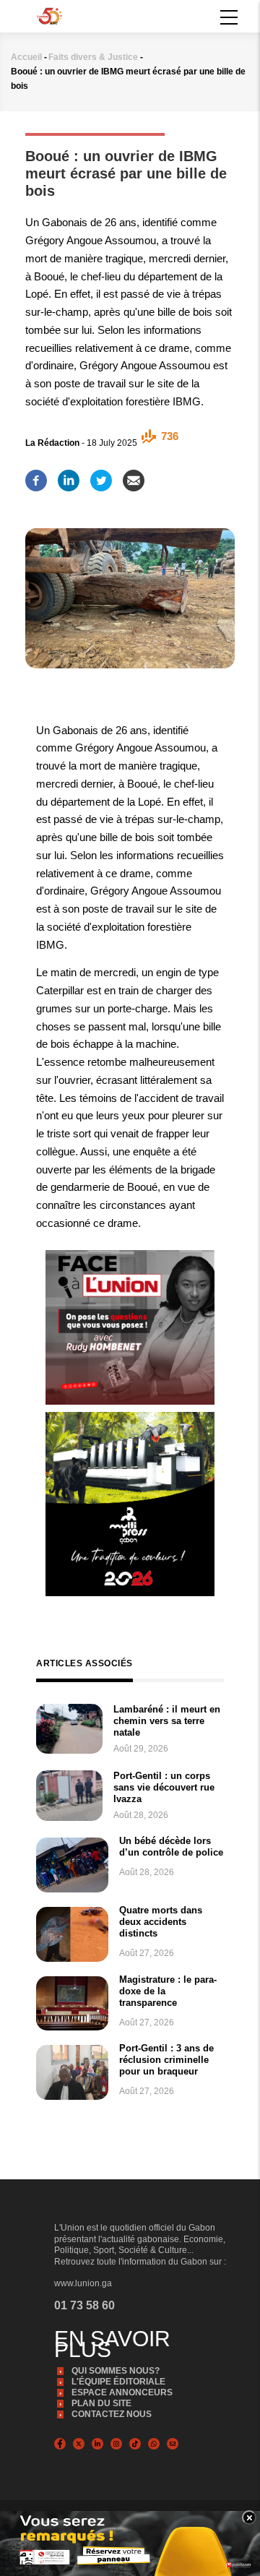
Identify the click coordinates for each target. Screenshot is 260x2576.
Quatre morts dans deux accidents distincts (161, 1922)
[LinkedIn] (69, 476)
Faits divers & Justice (93, 57)
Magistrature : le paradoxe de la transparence (168, 1991)
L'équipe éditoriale (118, 2382)
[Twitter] (101, 476)
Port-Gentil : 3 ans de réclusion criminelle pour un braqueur (166, 2060)
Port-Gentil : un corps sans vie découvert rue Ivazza (164, 1787)
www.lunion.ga (83, 2283)
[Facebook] (36, 476)
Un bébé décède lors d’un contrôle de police (171, 1847)
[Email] (134, 476)
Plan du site (101, 2403)
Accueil (26, 57)
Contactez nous (112, 2414)
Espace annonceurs (122, 2392)
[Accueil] (49, 15)
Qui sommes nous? (116, 2371)
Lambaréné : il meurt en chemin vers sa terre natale (167, 1721)
